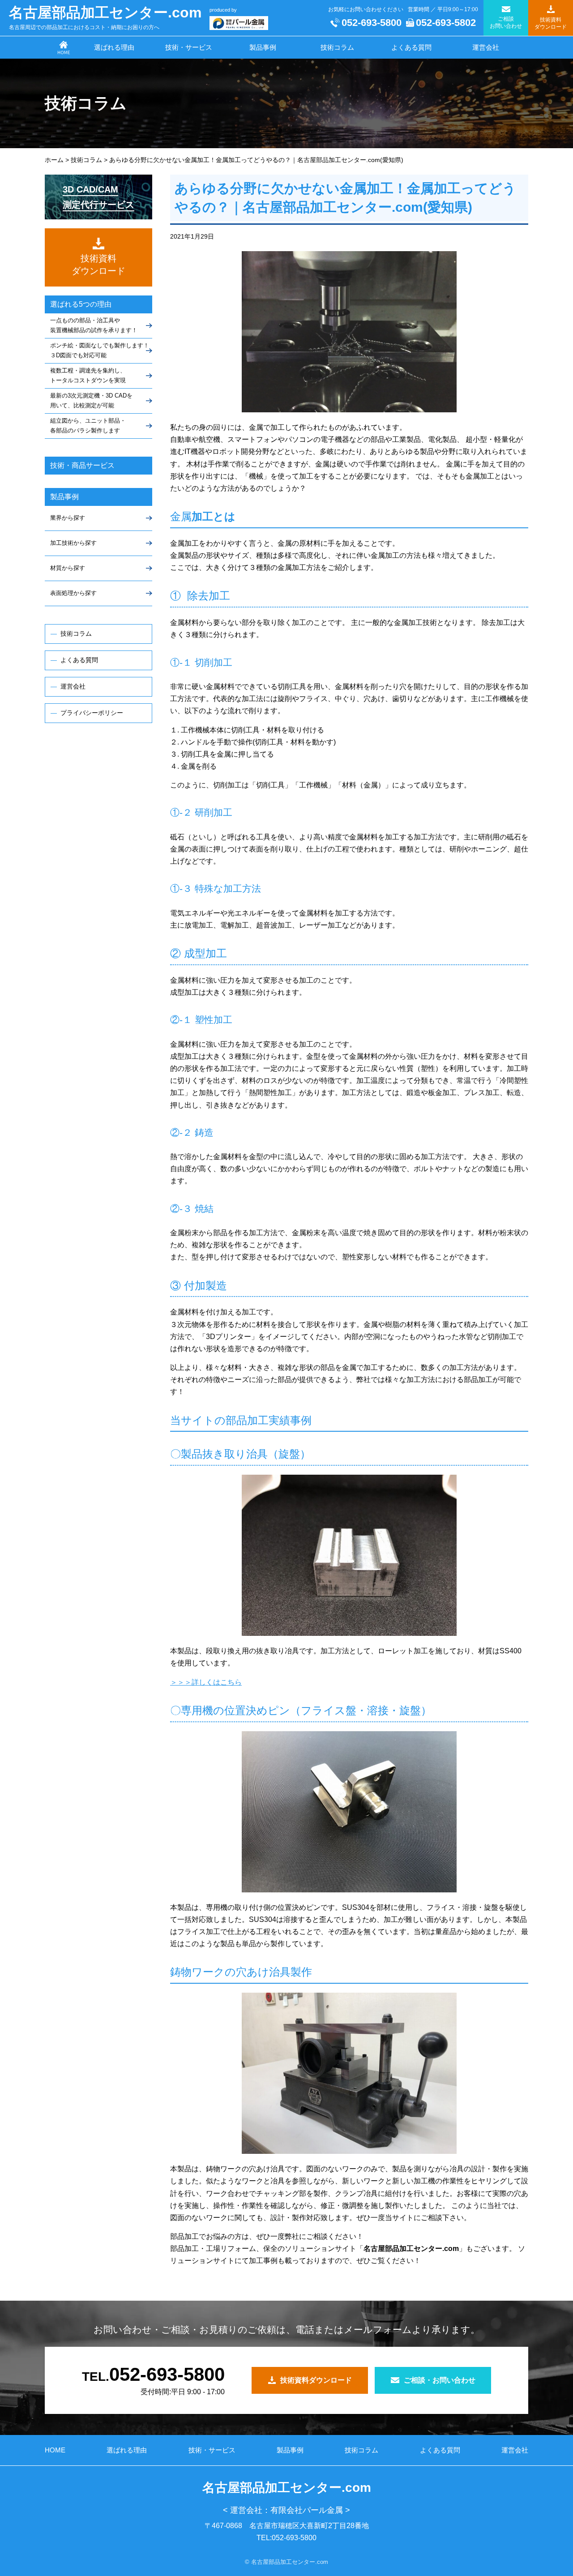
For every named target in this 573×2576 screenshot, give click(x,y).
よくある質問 (411, 47)
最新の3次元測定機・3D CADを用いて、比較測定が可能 (91, 400)
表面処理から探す (73, 593)
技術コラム (337, 47)
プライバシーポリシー (92, 713)
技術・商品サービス (82, 465)
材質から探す (68, 568)
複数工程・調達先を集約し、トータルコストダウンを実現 (88, 375)
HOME (55, 2450)
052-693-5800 (372, 23)
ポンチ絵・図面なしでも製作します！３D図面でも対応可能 (100, 350)
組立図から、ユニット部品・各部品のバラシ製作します (88, 426)
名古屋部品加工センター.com (105, 13)
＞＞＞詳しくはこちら (206, 1682)
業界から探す (68, 518)
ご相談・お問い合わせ (440, 2380)
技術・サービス (189, 47)
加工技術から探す (73, 543)
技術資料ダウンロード (316, 2380)
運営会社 (486, 47)
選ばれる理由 (114, 47)
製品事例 (263, 47)
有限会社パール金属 (307, 2510)
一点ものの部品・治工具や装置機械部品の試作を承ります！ (94, 325)
